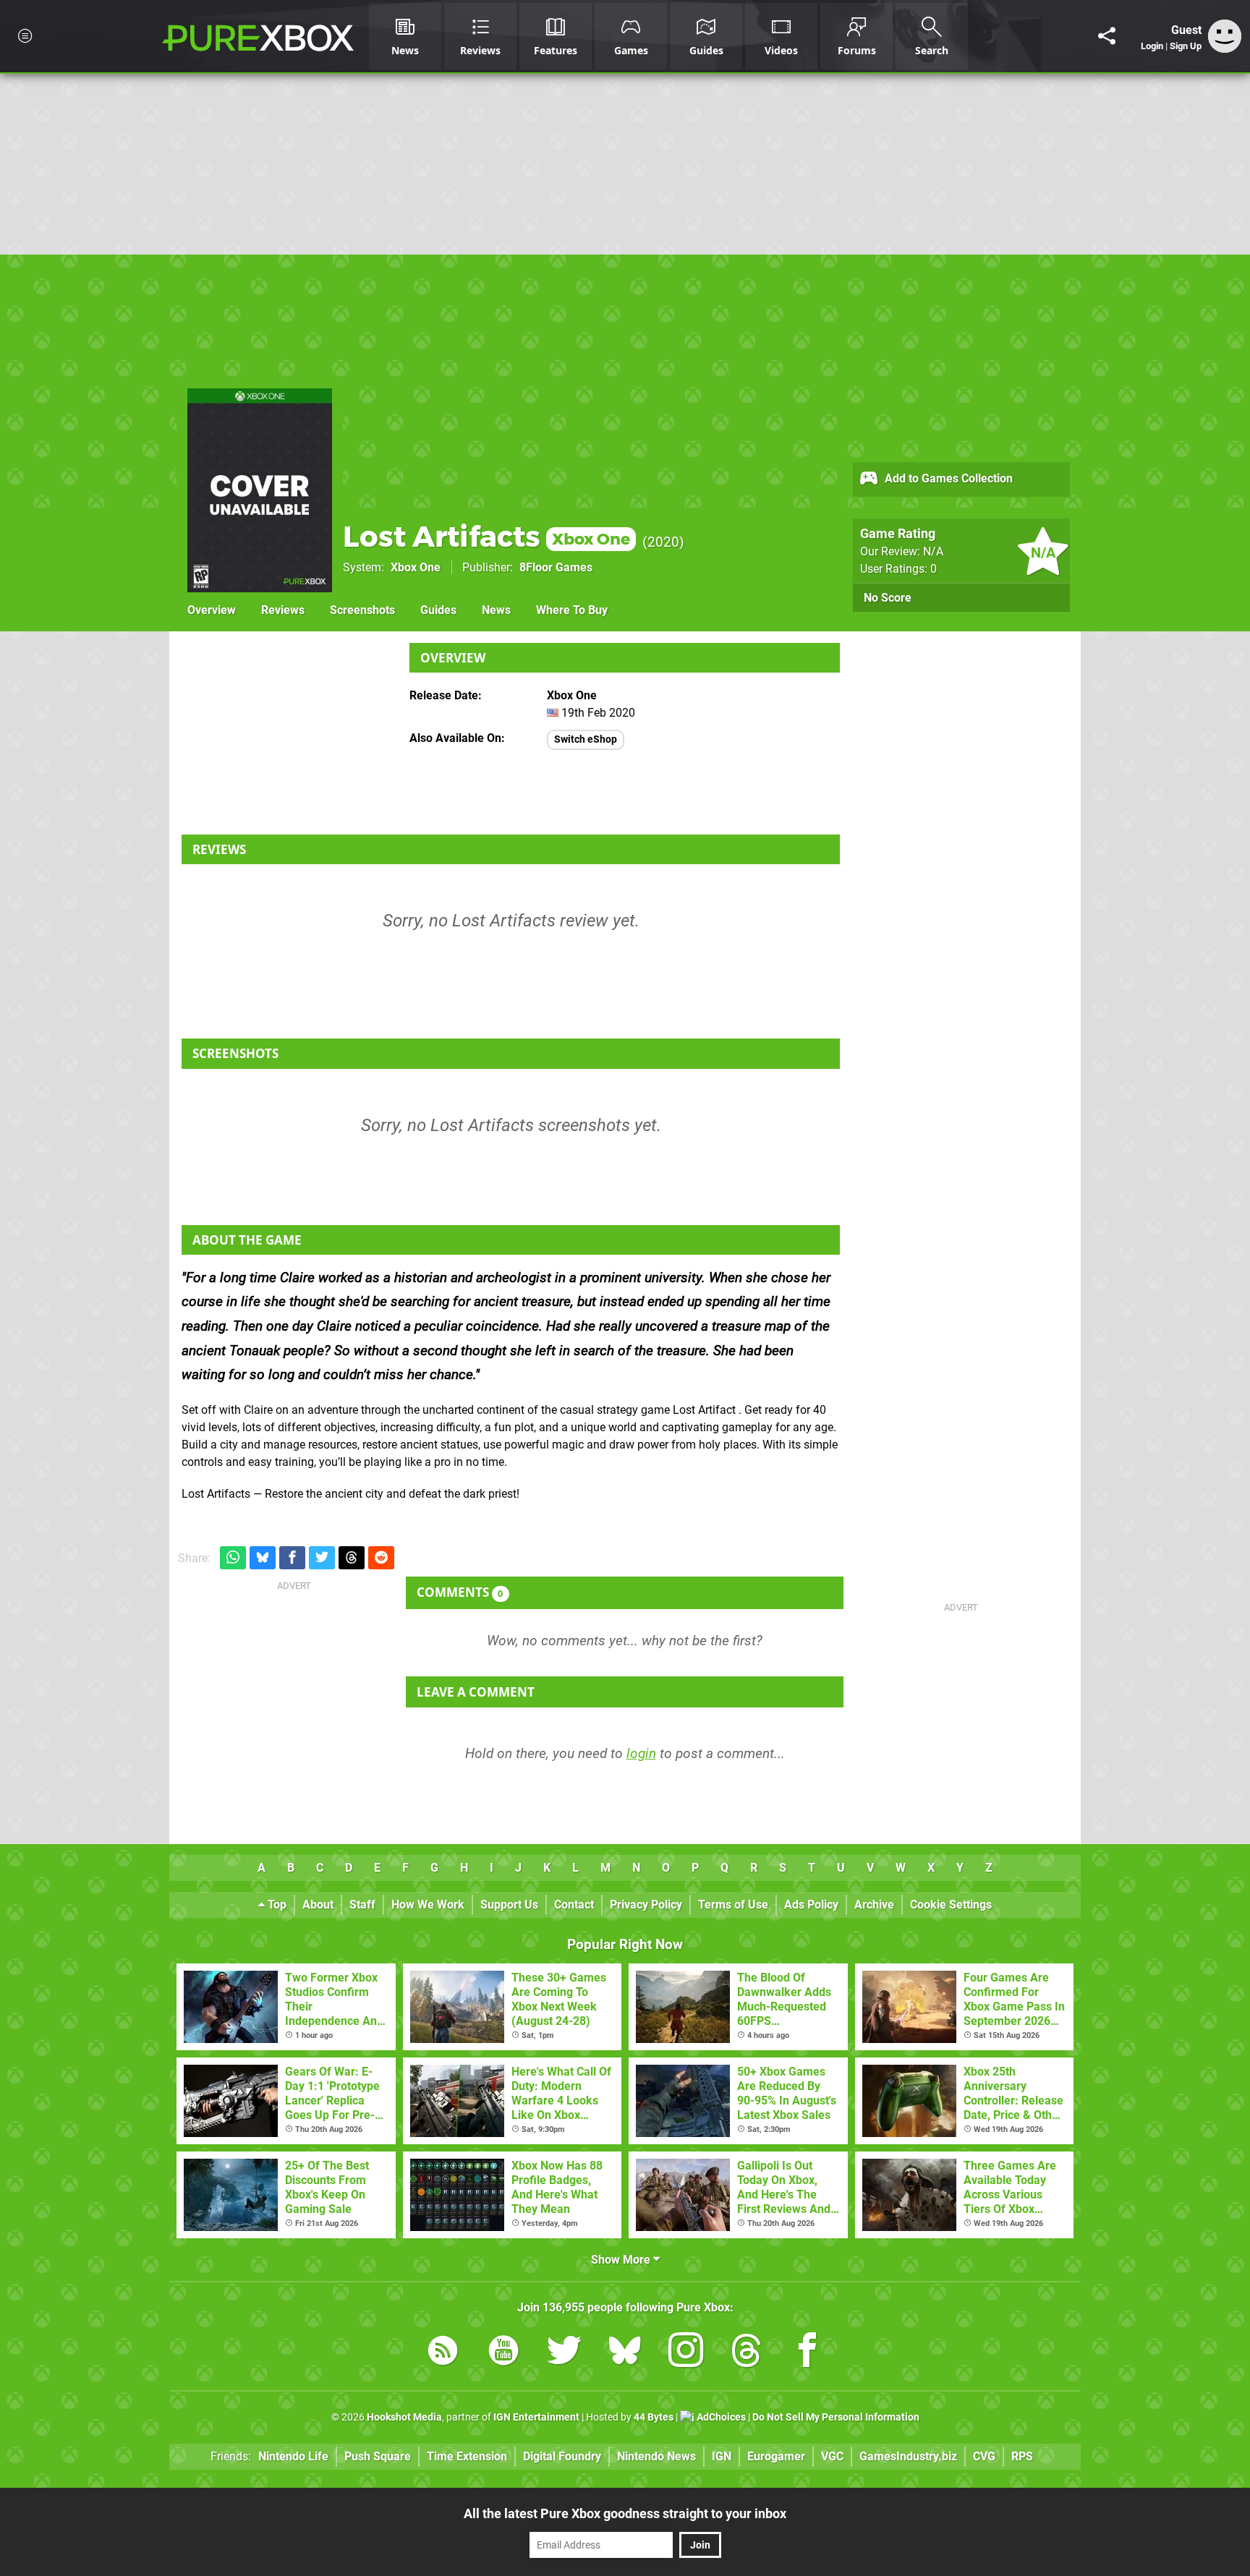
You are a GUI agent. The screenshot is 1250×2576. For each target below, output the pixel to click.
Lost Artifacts (486, 536)
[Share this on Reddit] (381, 1558)
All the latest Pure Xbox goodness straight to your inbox (625, 2513)
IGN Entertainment (536, 2417)
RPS (1022, 2456)
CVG (984, 2456)
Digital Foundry (562, 2456)
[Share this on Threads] (352, 1558)
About (318, 1905)
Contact (574, 1905)
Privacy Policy (646, 1905)
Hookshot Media (404, 2417)
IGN (722, 2456)
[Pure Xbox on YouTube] (503, 2353)
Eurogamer (776, 2456)
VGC (832, 2456)
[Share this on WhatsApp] (233, 1558)
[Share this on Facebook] (292, 1558)
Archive (874, 1905)
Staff (362, 1905)
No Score (888, 598)
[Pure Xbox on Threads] (747, 2353)
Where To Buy (572, 610)
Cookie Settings (951, 1905)
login (641, 1753)
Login (1152, 46)
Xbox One (416, 567)
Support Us (509, 1905)
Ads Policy (811, 1905)
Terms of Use (733, 1905)
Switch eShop (586, 739)
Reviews (283, 610)
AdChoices (720, 2417)
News (496, 610)
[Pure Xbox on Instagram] (686, 2353)
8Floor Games (556, 567)
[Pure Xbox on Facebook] (807, 2353)
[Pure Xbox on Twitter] (564, 2353)
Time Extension (467, 2456)
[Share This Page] (1107, 36)
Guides (438, 610)
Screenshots (362, 610)
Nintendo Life (293, 2456)
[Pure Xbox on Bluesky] (625, 2353)
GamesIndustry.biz (908, 2456)
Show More (622, 2260)
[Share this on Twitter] (322, 1558)
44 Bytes (654, 2417)
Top (276, 1905)
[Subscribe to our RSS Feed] (443, 2353)
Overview (212, 610)
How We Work (428, 1905)
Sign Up (1186, 46)
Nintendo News (656, 2456)
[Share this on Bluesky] (263, 1558)
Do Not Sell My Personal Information (836, 2417)
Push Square (378, 2456)
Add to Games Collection (947, 478)
